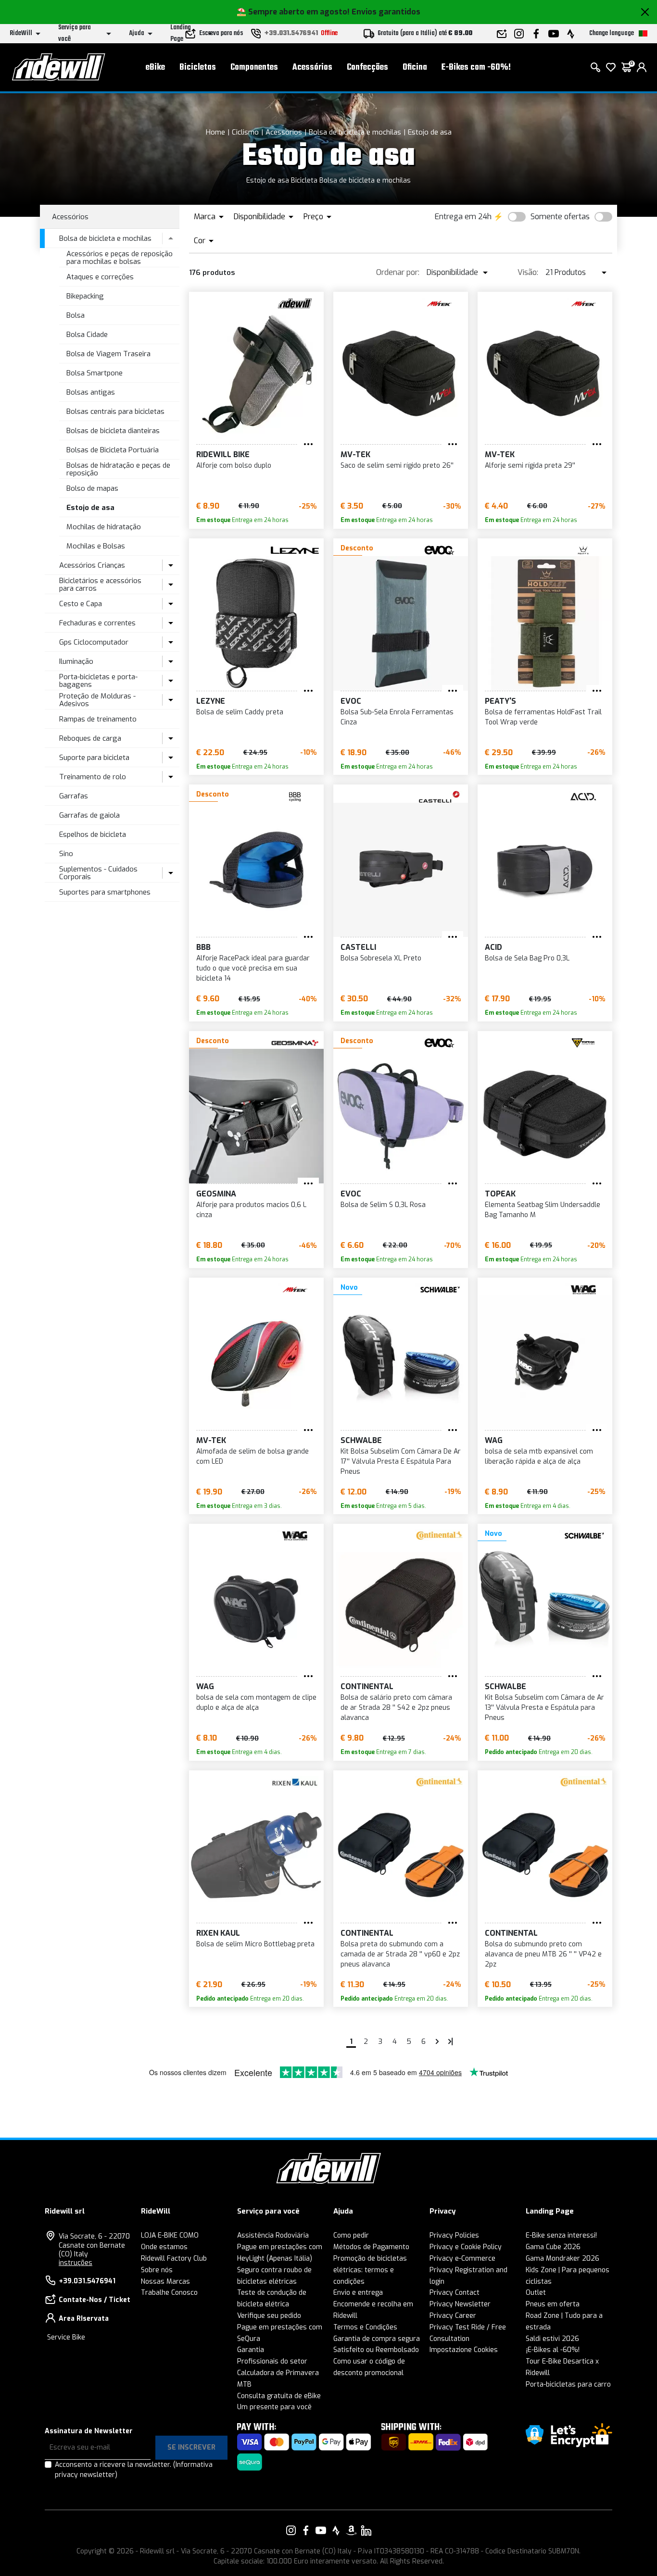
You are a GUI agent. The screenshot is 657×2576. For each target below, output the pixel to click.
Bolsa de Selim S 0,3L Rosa (383, 1205)
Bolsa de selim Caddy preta (240, 712)
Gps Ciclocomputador (94, 642)
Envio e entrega (358, 2293)
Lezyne (211, 701)
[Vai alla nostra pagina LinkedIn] (366, 2530)
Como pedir (351, 2235)
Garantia (251, 2350)
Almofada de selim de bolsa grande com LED (253, 1456)
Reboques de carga (90, 738)
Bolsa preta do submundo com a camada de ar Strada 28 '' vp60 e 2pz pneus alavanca (400, 1954)
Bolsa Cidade (87, 335)
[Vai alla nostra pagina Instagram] (291, 2530)
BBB (203, 947)
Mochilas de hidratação (104, 527)
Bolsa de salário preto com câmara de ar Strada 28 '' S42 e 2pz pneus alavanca (396, 1708)
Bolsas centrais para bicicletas (115, 411)
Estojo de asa (430, 132)
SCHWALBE (361, 1440)
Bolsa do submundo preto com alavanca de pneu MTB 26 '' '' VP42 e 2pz (543, 1954)
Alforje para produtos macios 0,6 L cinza (251, 1210)
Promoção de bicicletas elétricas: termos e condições (370, 2270)
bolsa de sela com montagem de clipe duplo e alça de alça (256, 1703)
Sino (66, 854)
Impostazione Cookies (464, 2350)
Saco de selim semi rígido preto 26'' (397, 466)
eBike (155, 68)
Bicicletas (198, 68)
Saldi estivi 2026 (552, 2339)
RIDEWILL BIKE (223, 454)
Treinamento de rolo (93, 777)
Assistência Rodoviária (273, 2235)
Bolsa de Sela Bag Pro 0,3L (527, 958)
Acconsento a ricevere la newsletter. (134, 2470)
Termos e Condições (365, 2327)
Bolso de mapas (92, 488)
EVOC (351, 701)
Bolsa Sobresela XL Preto (381, 958)
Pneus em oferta (553, 2304)
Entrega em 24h (463, 217)
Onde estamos (164, 2247)
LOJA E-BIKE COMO (170, 2235)
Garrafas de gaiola (89, 815)
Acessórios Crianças (92, 565)
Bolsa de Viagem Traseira (108, 354)
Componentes (254, 68)
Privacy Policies (454, 2235)
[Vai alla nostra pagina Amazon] (351, 2530)
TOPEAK (500, 1194)
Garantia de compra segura (377, 2339)
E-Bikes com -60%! (476, 68)
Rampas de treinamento (98, 719)
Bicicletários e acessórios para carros (100, 585)
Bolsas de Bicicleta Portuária (113, 450)
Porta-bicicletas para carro (568, 2384)
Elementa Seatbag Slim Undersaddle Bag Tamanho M (543, 1210)
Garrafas (74, 796)
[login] (642, 67)
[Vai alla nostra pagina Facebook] (306, 2530)
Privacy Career (453, 2316)
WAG (494, 1440)
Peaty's (500, 701)
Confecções (367, 68)
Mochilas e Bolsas (96, 546)
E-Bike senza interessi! (561, 2235)
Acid (493, 947)
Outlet (536, 2293)
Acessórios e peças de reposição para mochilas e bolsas (120, 258)
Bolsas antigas (91, 392)
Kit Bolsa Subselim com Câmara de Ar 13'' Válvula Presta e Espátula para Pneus (544, 1708)
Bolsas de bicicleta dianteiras (113, 431)
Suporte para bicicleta (94, 758)
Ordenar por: (398, 272)
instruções (76, 2263)
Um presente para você (274, 2407)
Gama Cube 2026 (553, 2247)
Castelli (358, 947)
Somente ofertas (560, 217)
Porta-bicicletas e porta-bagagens (98, 681)
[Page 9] (451, 2041)
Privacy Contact (455, 2293)
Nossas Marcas (165, 2282)
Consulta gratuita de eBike (279, 2396)
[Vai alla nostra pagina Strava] (336, 2530)
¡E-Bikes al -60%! (553, 2350)
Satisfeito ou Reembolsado (376, 2350)
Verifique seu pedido (269, 2316)
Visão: (528, 272)
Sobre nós (157, 2270)
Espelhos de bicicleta (93, 834)
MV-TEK (355, 454)
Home (215, 132)
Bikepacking (85, 296)
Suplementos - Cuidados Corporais (98, 873)
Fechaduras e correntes (97, 623)
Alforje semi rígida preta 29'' (530, 466)
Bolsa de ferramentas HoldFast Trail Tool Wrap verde (543, 717)
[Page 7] (437, 2041)
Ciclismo (245, 132)
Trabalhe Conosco (169, 2293)
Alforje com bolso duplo (234, 466)
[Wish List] (611, 67)
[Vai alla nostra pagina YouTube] (321, 2530)
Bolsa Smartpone (95, 373)
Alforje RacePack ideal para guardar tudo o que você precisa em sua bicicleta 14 (253, 968)
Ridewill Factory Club (174, 2259)
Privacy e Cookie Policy (466, 2247)
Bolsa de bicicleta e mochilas (355, 132)
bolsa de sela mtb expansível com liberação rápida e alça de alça (539, 1456)
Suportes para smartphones (105, 892)
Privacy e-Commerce (462, 2259)
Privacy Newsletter (460, 2304)
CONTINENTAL (367, 1686)
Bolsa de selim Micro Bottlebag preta (255, 1944)
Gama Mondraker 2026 (562, 2259)
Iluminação (76, 661)
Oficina (415, 68)
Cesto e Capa (81, 604)
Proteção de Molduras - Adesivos (97, 700)
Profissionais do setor (272, 2361)
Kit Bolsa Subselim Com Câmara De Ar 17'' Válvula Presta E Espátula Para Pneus (401, 1462)
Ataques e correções (100, 277)
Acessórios (312, 68)
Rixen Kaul (218, 1933)
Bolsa (76, 315)
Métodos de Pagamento (371, 2247)
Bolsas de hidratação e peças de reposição (118, 469)
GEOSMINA (216, 1194)
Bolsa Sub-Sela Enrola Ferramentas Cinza (397, 717)
